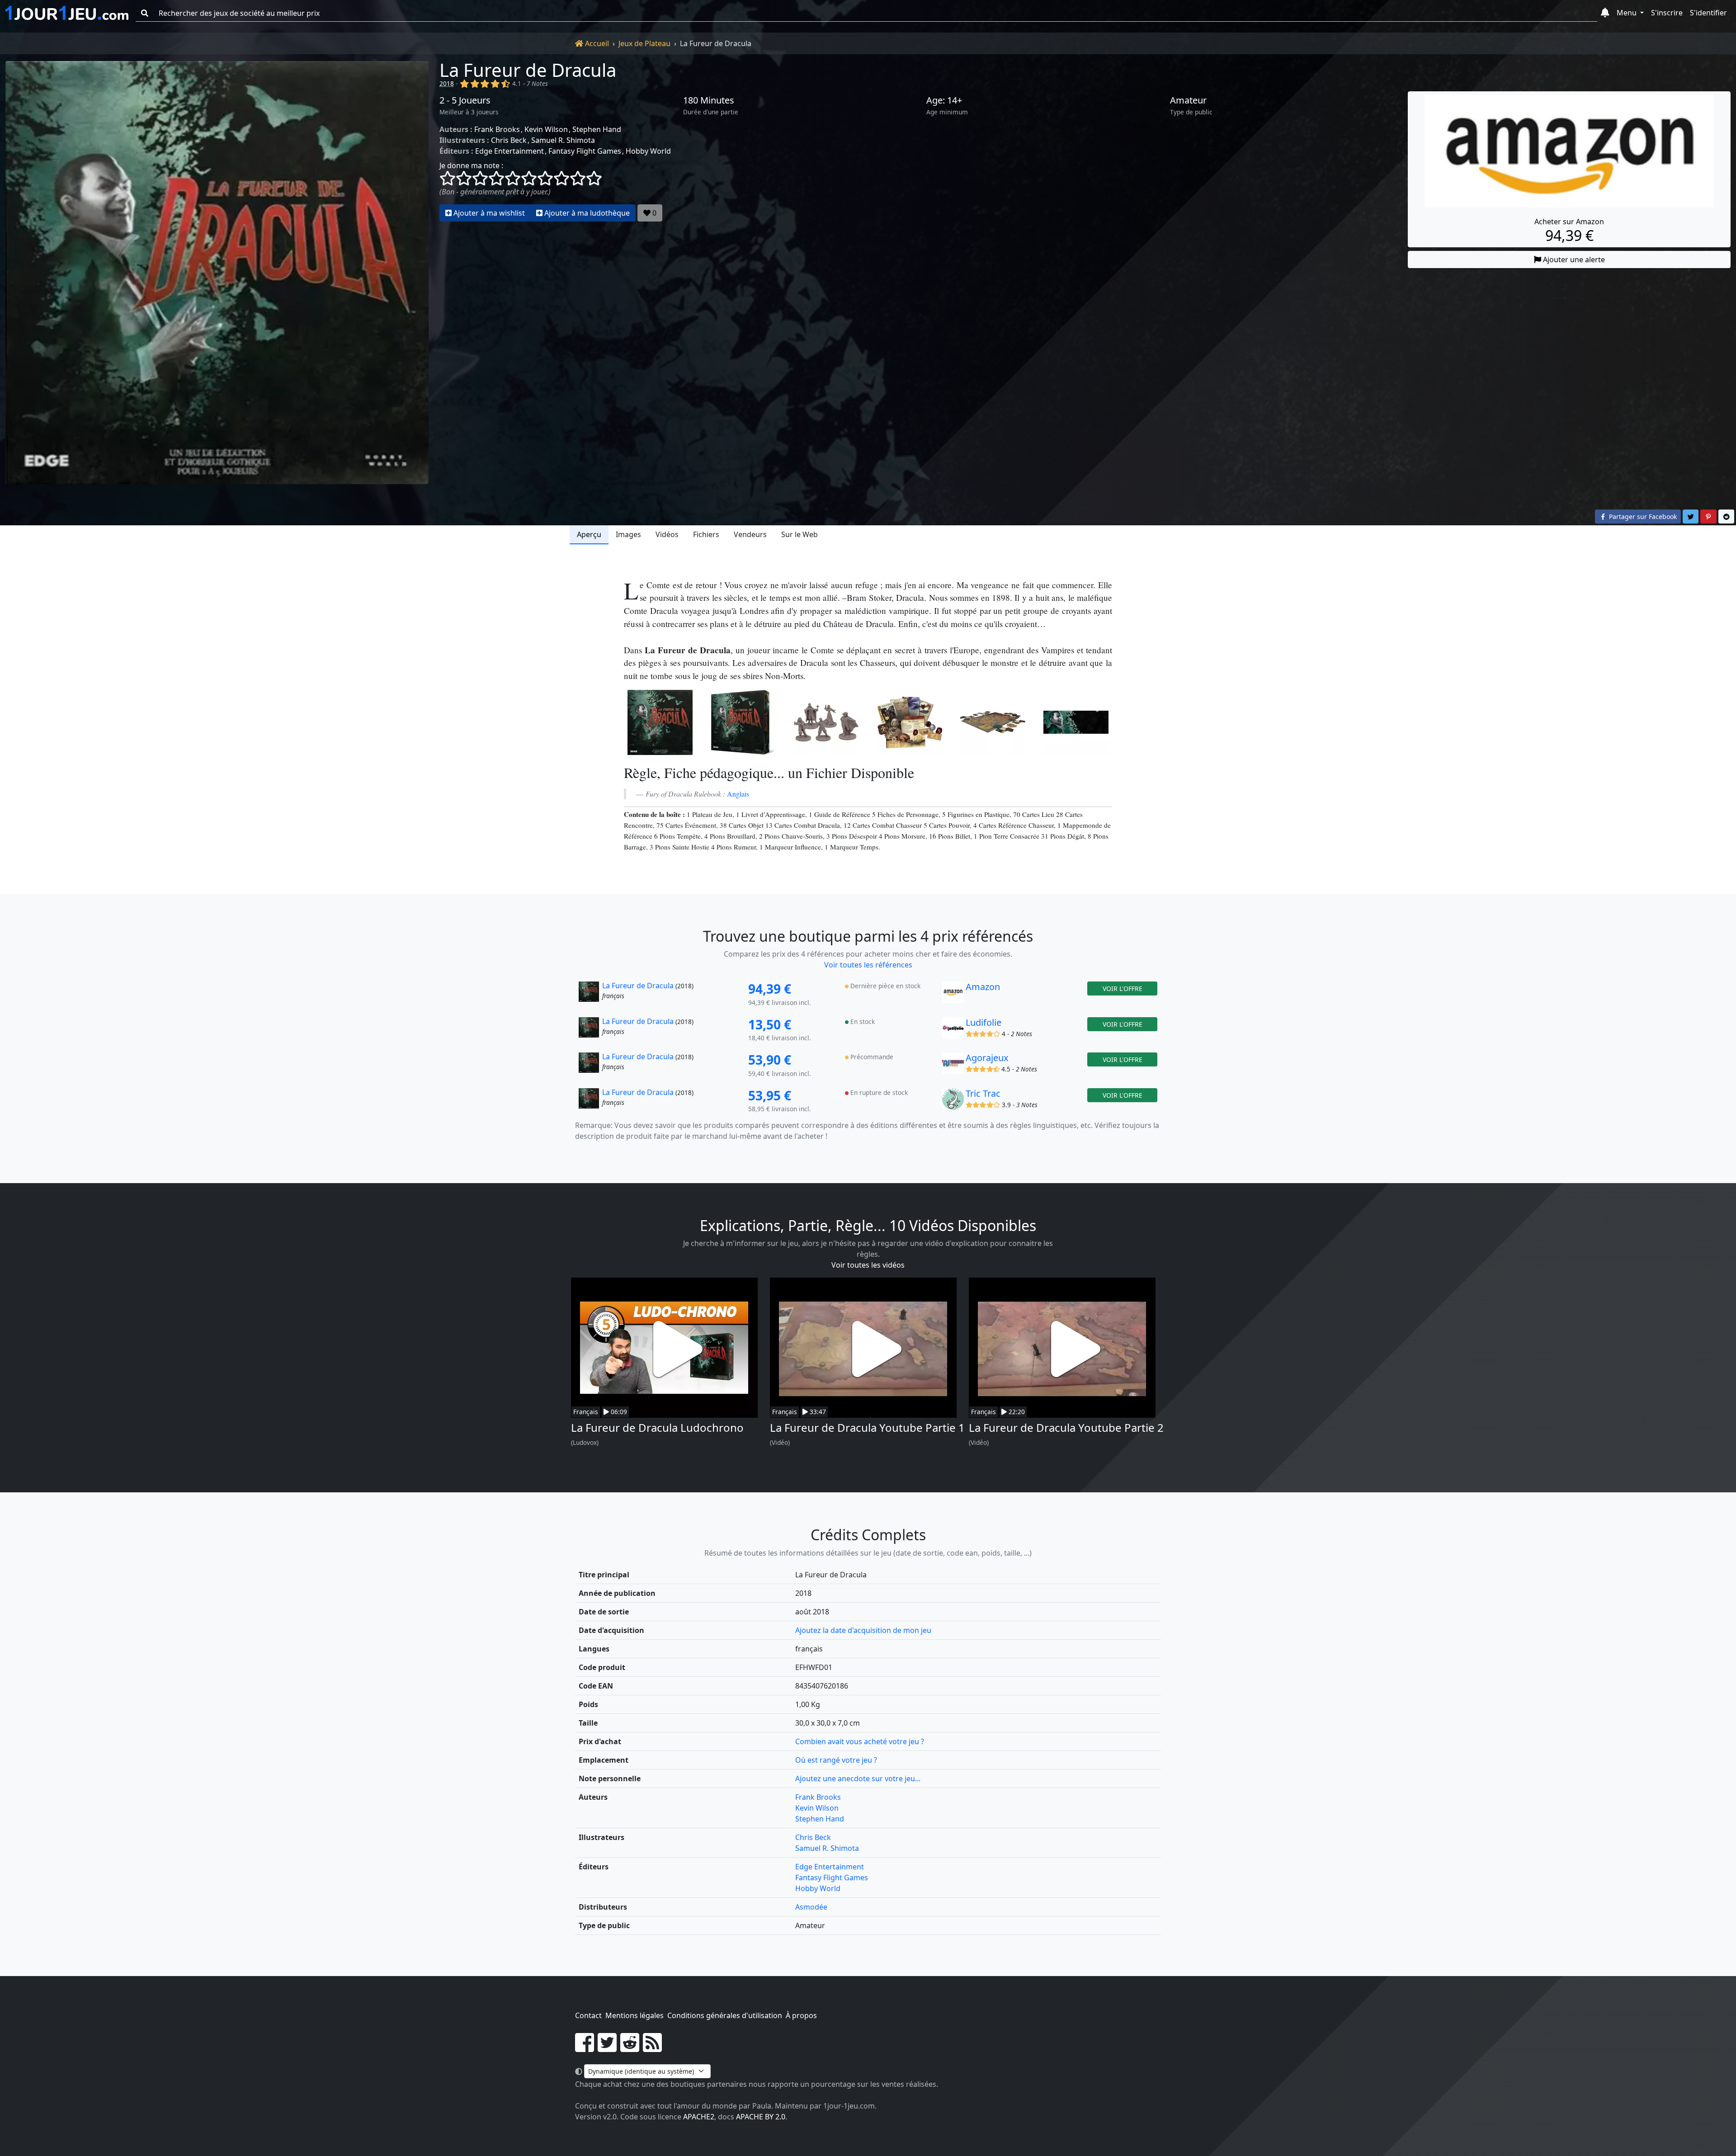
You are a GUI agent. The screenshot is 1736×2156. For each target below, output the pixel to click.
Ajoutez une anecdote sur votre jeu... (858, 1779)
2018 (447, 83)
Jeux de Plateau (644, 43)
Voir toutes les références (868, 965)
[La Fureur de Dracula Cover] (660, 722)
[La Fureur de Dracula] (217, 273)
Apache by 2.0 (761, 2117)
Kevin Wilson (546, 129)
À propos (801, 2015)
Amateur (1188, 100)
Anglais (738, 794)
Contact (588, 2015)
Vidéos (667, 534)
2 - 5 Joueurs (465, 100)
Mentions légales (634, 2015)
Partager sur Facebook (1642, 517)
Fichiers (706, 534)
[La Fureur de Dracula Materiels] (910, 722)
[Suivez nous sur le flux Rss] (652, 2048)
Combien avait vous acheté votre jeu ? (860, 1741)
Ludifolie (984, 1022)
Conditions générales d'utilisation (725, 2015)
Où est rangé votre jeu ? (836, 1760)
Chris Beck (509, 140)
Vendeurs (750, 534)
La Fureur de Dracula (528, 70)
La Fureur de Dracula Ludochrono (657, 1427)
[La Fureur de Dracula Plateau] (993, 722)
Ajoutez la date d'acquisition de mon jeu (863, 1630)
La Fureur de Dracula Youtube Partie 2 (1066, 1427)
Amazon (983, 987)
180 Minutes (709, 100)
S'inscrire (1667, 13)
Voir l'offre (1123, 988)
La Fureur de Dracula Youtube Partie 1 (867, 1427)
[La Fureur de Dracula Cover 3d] (743, 722)
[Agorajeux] (953, 1066)
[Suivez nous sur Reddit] (630, 2048)
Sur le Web (800, 534)
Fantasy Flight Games (585, 151)
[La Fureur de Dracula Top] (1076, 722)
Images (628, 534)
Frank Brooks (497, 129)
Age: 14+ (944, 100)
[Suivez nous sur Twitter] (607, 2048)
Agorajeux (987, 1058)
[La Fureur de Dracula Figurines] (826, 722)
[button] (1605, 13)
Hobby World (648, 151)
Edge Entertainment (509, 151)
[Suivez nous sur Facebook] (585, 2048)
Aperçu (589, 534)
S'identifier (1708, 13)
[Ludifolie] (953, 1030)
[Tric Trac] (953, 1101)
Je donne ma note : (471, 165)
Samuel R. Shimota (563, 140)
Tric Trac (983, 1093)
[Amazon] (953, 995)
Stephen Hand (597, 129)
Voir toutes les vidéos (868, 1265)
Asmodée (811, 1907)
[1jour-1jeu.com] (67, 13)
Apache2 (699, 2117)
